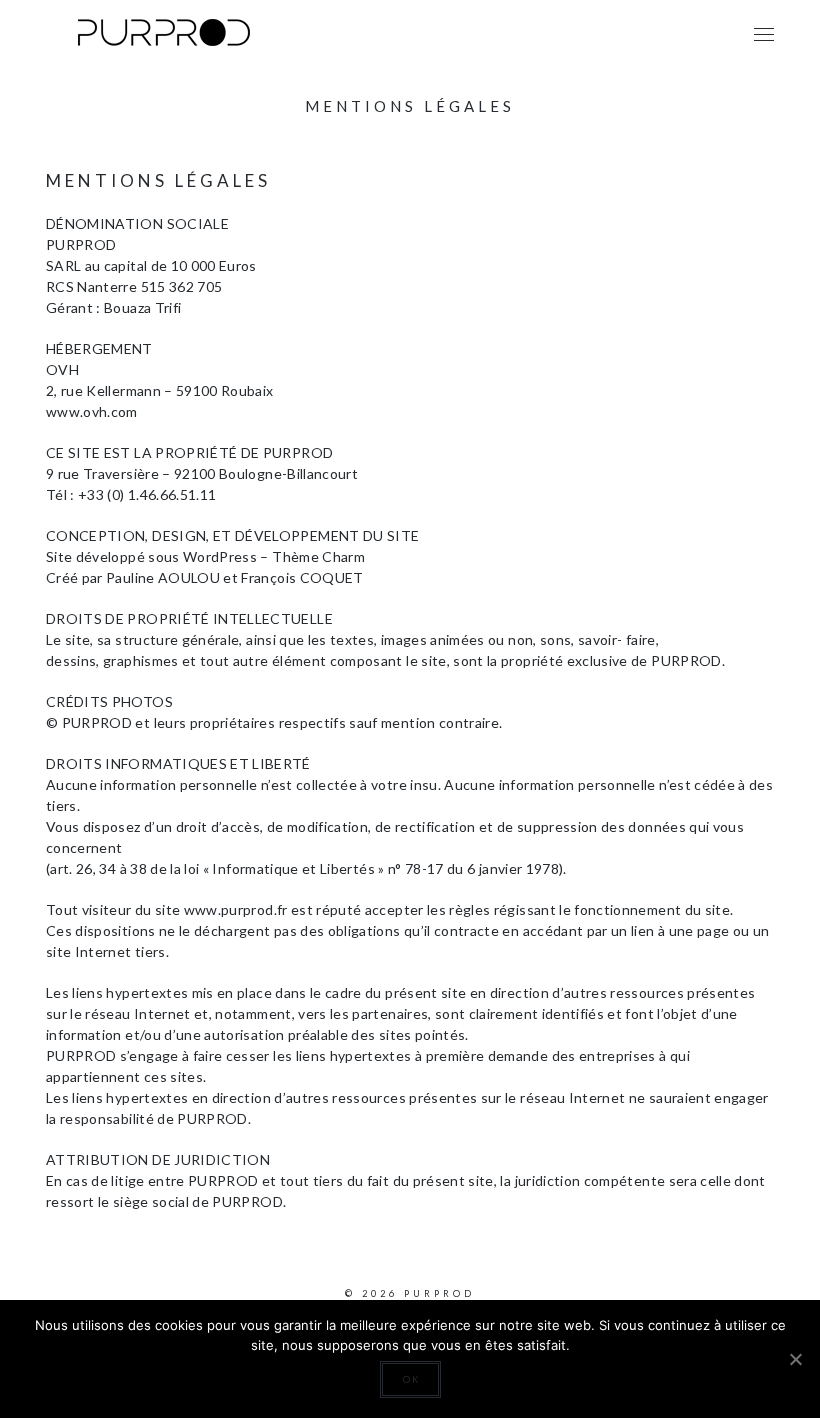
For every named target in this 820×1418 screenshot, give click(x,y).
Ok (411, 1379)
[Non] (795, 1359)
